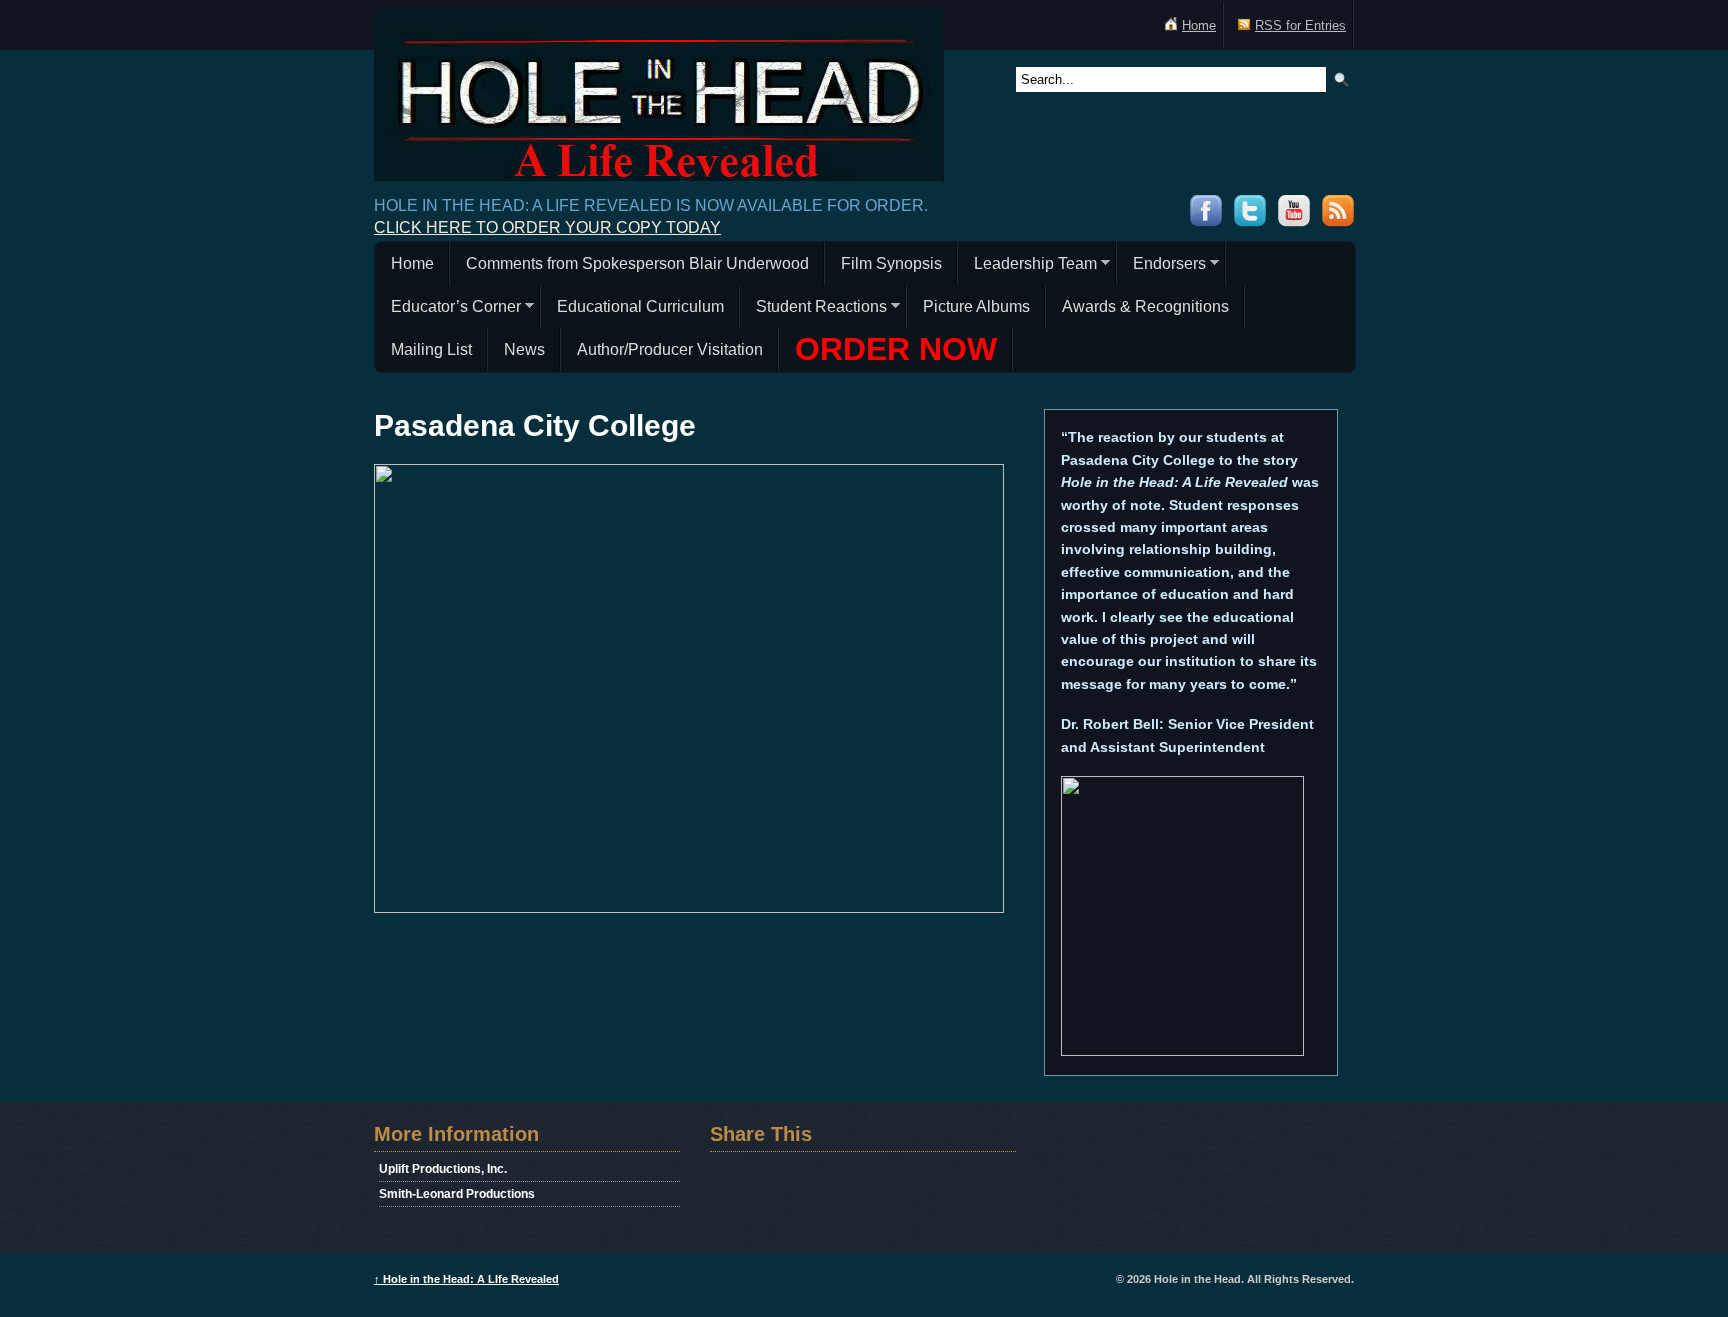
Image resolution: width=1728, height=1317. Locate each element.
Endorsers (1161, 266)
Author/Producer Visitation (670, 349)
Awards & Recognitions (1145, 306)
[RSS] (1338, 221)
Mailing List (431, 349)
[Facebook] (1206, 221)
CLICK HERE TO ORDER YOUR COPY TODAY (547, 227)
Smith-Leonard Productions (457, 1194)
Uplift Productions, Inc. (443, 1169)
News (524, 349)
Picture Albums (976, 306)
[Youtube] (1294, 221)
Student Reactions (813, 309)
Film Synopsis (891, 263)
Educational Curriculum (640, 306)
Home (1199, 25)
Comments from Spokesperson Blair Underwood (637, 263)
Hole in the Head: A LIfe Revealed (466, 1279)
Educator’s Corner (448, 309)
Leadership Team (1027, 266)
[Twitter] (1250, 221)
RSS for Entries (1300, 25)
